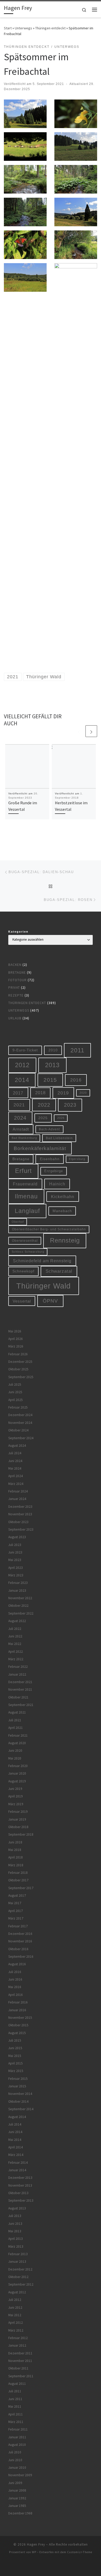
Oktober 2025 (18, 1369)
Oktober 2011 (18, 2368)
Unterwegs (23, 28)
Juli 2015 (15, 2040)
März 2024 (16, 1484)
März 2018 (16, 1865)
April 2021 (16, 1728)
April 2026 (16, 1339)
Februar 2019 (18, 1812)
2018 (40, 1093)
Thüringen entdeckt (50, 28)
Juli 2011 (15, 2391)
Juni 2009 (15, 2483)
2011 (77, 1050)
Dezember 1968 (20, 2513)
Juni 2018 (15, 1842)
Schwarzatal (59, 1271)
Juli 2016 (15, 1972)
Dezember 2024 (20, 1415)
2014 (22, 1080)
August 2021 (17, 1712)
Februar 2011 (18, 2429)
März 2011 (16, 2422)
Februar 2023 (18, 1583)
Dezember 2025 (20, 1362)
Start (8, 28)
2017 (18, 1093)
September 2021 (21, 1705)
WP (34, 2552)
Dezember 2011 (20, 2353)
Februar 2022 (18, 1667)
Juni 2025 (15, 1392)
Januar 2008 (17, 2490)
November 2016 (20, 1941)
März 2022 (16, 1659)
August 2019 (17, 1781)
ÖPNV (50, 1301)
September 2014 (21, 2109)
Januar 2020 (17, 1773)
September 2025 (21, 1377)
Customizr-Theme (80, 2552)
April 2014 (16, 2147)
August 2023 (17, 1537)
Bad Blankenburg (24, 1138)
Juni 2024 (15, 1461)
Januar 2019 (17, 1819)
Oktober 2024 (18, 1430)
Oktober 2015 (18, 2025)
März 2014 (16, 2155)
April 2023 (16, 1568)
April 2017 (16, 1911)
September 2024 (21, 1438)
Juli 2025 (15, 1385)
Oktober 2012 (18, 2277)
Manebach (62, 1211)
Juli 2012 (15, 2300)
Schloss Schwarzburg (28, 1252)
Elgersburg (77, 1159)
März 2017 (16, 1918)
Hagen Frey (36, 2544)
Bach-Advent (49, 1129)
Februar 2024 (18, 1491)
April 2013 (16, 2239)
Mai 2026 (15, 1331)
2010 (53, 1050)
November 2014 (20, 2094)
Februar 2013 (18, 2254)
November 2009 (20, 2475)
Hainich (57, 1184)
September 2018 (21, 1834)
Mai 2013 (15, 2231)
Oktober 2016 (18, 1949)
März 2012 (16, 2330)
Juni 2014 (15, 2132)
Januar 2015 (17, 2086)
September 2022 (21, 1613)
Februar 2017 (18, 1926)
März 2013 (16, 2246)
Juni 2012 (15, 2308)
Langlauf (27, 1211)
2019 (63, 1093)
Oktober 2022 (18, 1606)
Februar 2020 (18, 1766)
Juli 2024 (15, 1453)
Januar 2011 (17, 2437)
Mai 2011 (15, 2406)
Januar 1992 (17, 2498)
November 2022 (20, 1598)
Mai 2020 (15, 1758)
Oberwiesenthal (25, 1241)
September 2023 (21, 1529)
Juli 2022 (15, 1629)
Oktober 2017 (18, 1880)
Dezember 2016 (20, 1934)
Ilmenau (26, 1196)
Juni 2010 (15, 2460)
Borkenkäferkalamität (40, 1148)
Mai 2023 (15, 1560)
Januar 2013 (17, 2262)
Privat (14, 988)
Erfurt (23, 1171)
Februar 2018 (18, 1873)
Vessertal (22, 1301)
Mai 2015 (15, 2056)
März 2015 (16, 2071)
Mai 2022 (15, 1644)
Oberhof (18, 1222)
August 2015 (17, 2033)
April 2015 (16, 2063)
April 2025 (16, 1400)
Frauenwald (25, 1184)
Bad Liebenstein (59, 1138)
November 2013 (20, 2185)
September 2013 (21, 2200)
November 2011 (20, 2361)
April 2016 (16, 1995)
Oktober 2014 (18, 2102)
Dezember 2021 (20, 1682)
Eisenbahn (50, 1159)
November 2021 (20, 1689)
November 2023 (20, 1514)
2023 (70, 1105)
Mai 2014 (15, 2140)
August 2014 (17, 2117)
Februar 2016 (18, 2002)
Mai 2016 (15, 1987)
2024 (20, 1118)
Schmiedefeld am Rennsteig (42, 1261)
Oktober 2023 (18, 1522)
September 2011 (21, 2376)
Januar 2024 (17, 1499)
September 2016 (21, 1957)
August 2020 (17, 1743)
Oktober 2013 (18, 2193)
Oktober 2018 (18, 1827)
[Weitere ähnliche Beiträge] (91, 731)
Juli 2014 (15, 2124)
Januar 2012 (17, 2345)
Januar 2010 (17, 2468)
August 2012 (17, 2292)
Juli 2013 (15, 2216)
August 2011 (17, 2384)
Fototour (17, 980)
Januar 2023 (17, 1591)
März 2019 (16, 1804)
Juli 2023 (15, 1545)
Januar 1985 (17, 2506)
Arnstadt (21, 1129)
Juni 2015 (15, 2048)
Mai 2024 (15, 1468)
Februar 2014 (18, 2163)
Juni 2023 (15, 1552)
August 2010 (17, 2445)
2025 (43, 1118)
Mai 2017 (15, 1903)
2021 (19, 1105)
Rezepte (16, 995)
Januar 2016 (17, 2010)
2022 (44, 1105)
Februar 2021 (18, 1735)
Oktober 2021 (18, 1697)
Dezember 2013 (20, 2178)
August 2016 (17, 1964)
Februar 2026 (18, 1354)
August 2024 (17, 1446)
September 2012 (21, 2284)
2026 (61, 1118)
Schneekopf (23, 1271)
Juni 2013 (15, 2224)
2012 (22, 1065)
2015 (50, 1080)
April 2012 (16, 2323)
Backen (15, 965)
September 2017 (21, 1888)
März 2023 (16, 1575)
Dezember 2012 (20, 2269)
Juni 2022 (15, 1636)
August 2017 (17, 1896)
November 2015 (20, 2018)
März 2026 (16, 1346)
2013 (52, 1065)
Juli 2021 (15, 1720)
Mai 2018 (15, 1850)
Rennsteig (65, 1240)
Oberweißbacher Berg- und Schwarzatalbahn (49, 1229)
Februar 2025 (18, 1407)
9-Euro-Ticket (25, 1050)
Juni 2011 (15, 2399)
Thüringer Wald (44, 1286)
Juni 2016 (15, 1979)
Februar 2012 (18, 2338)
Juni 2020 (15, 1751)
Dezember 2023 (20, 1507)
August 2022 (17, 1621)
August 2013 (17, 2208)
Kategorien (18, 932)
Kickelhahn (63, 1197)
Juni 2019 (15, 1789)
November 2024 (20, 1423)
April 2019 (16, 1796)
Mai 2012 (15, 2315)
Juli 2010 (15, 2452)
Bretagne (17, 972)
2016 (76, 1080)
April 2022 (16, 1652)
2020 (83, 1093)
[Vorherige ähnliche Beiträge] (79, 731)
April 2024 (16, 1476)
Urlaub (15, 1018)
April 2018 (16, 1857)
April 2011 (16, 2414)
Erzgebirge (54, 1171)
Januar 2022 (17, 1674)
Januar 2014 (17, 2170)
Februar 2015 (18, 2079)
